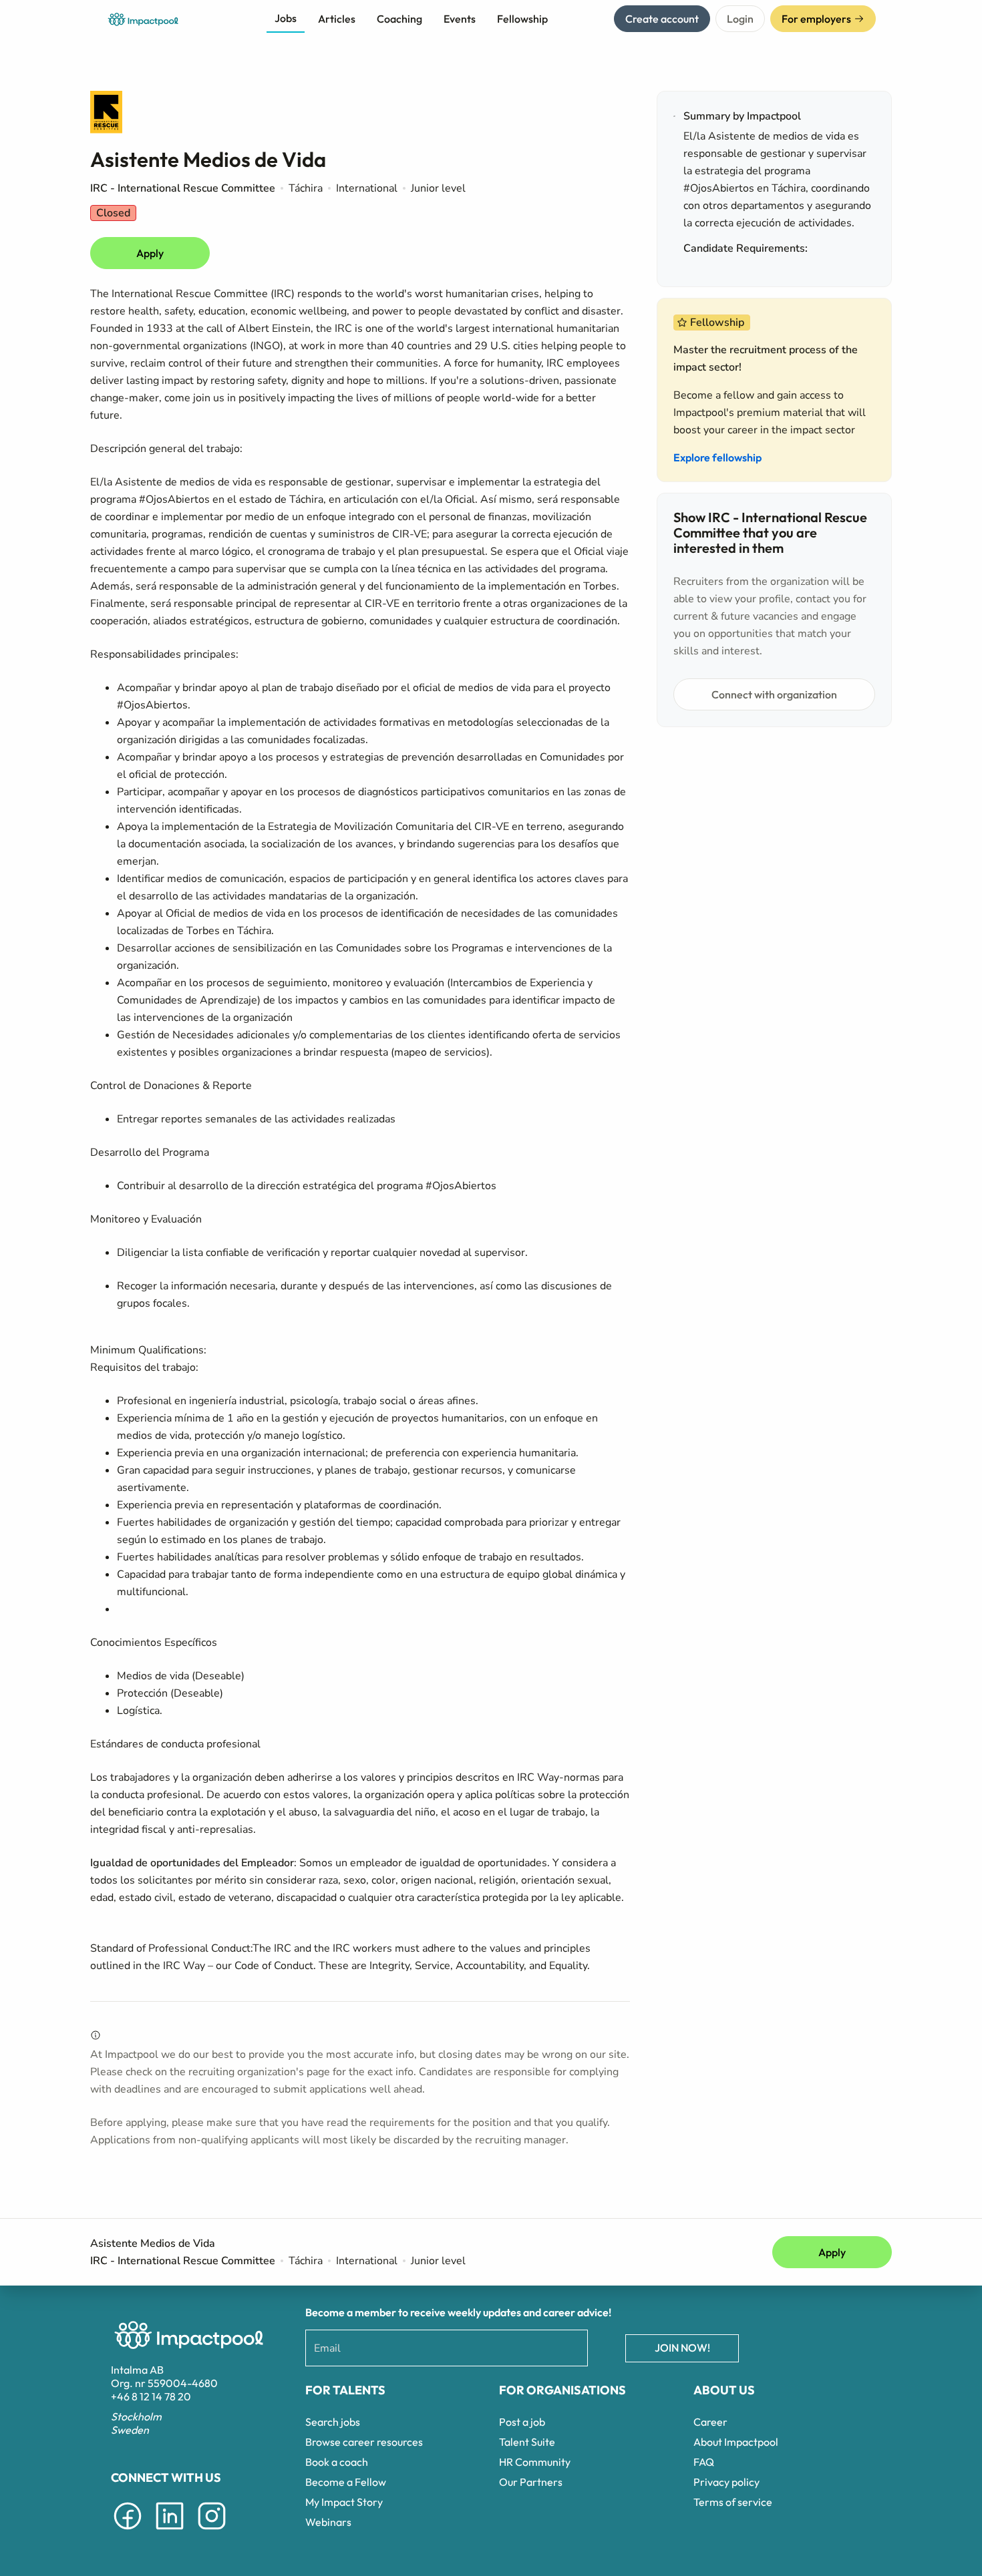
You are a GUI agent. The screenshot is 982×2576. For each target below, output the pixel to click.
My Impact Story (344, 2502)
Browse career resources (364, 2442)
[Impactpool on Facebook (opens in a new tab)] (128, 2532)
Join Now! (682, 2348)
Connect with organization (774, 694)
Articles (337, 19)
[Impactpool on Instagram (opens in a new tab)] (212, 2532)
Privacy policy (726, 2482)
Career (710, 2422)
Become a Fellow (346, 2482)
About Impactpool (736, 2442)
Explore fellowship (717, 457)
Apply (150, 253)
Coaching (399, 19)
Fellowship (522, 19)
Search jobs (333, 2422)
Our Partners (531, 2482)
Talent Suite (527, 2442)
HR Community (535, 2462)
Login (740, 19)
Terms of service (733, 2502)
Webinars (328, 2522)
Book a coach (337, 2462)
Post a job (522, 2422)
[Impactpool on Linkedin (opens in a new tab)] (170, 2532)
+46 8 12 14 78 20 (151, 2396)
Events (460, 19)
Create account (662, 19)
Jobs (286, 18)
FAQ (704, 2462)
